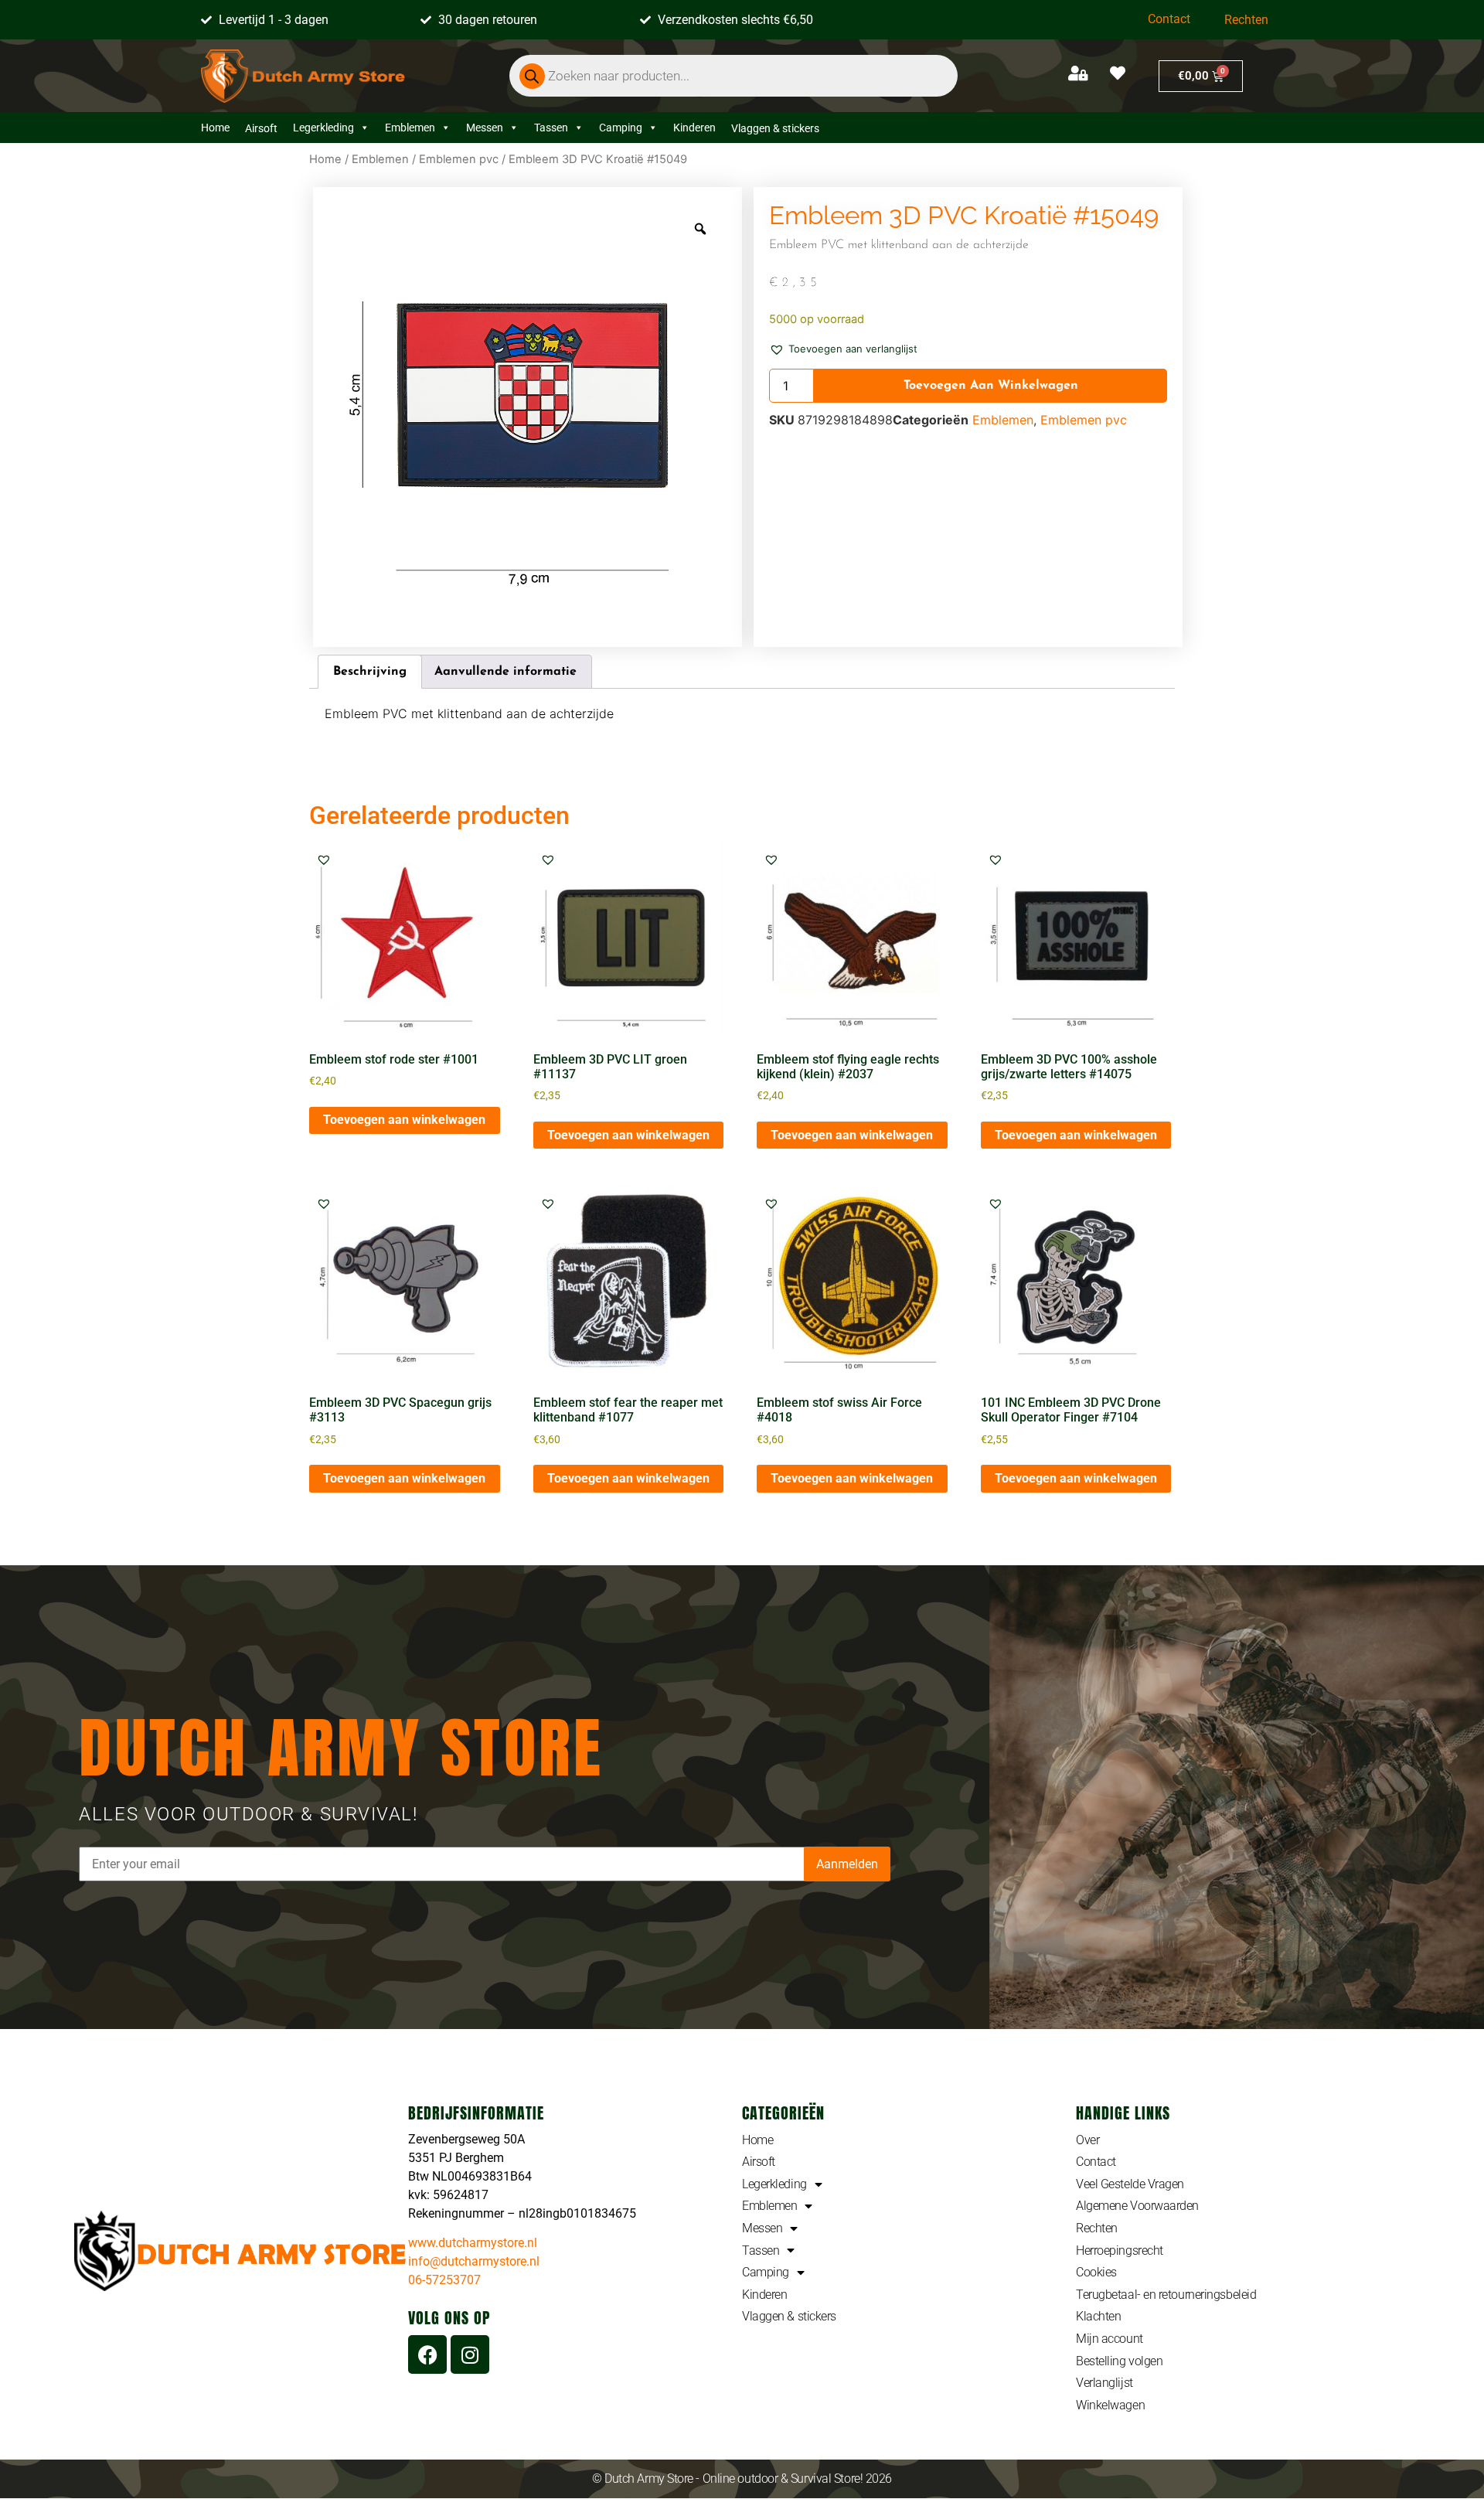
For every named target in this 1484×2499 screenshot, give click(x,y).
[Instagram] (470, 2354)
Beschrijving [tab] (370, 672)
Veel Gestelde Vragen (1130, 2184)
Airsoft (759, 2162)
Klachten (1098, 2316)
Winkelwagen (1110, 2405)
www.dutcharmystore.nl (473, 2243)
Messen (485, 128)
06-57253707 (444, 2280)
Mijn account (1110, 2339)
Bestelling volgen (1119, 2361)
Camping (621, 128)
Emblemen (410, 128)
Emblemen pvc (459, 159)
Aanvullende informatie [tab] (505, 672)
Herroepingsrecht (1120, 2250)
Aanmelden (847, 1864)
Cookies (1096, 2272)
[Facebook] (427, 2354)
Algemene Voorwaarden (1137, 2206)
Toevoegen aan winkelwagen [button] (404, 1120)
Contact (1169, 19)
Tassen (551, 128)
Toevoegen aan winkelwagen (991, 386)
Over (1087, 2140)
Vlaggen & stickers (789, 2316)
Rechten (1246, 20)
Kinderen (694, 128)
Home (215, 128)
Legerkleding (323, 128)
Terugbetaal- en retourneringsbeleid (1166, 2295)
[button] (843, 348)
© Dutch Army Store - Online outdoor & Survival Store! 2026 (742, 2479)
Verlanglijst (1104, 2383)
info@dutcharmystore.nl (474, 2261)
